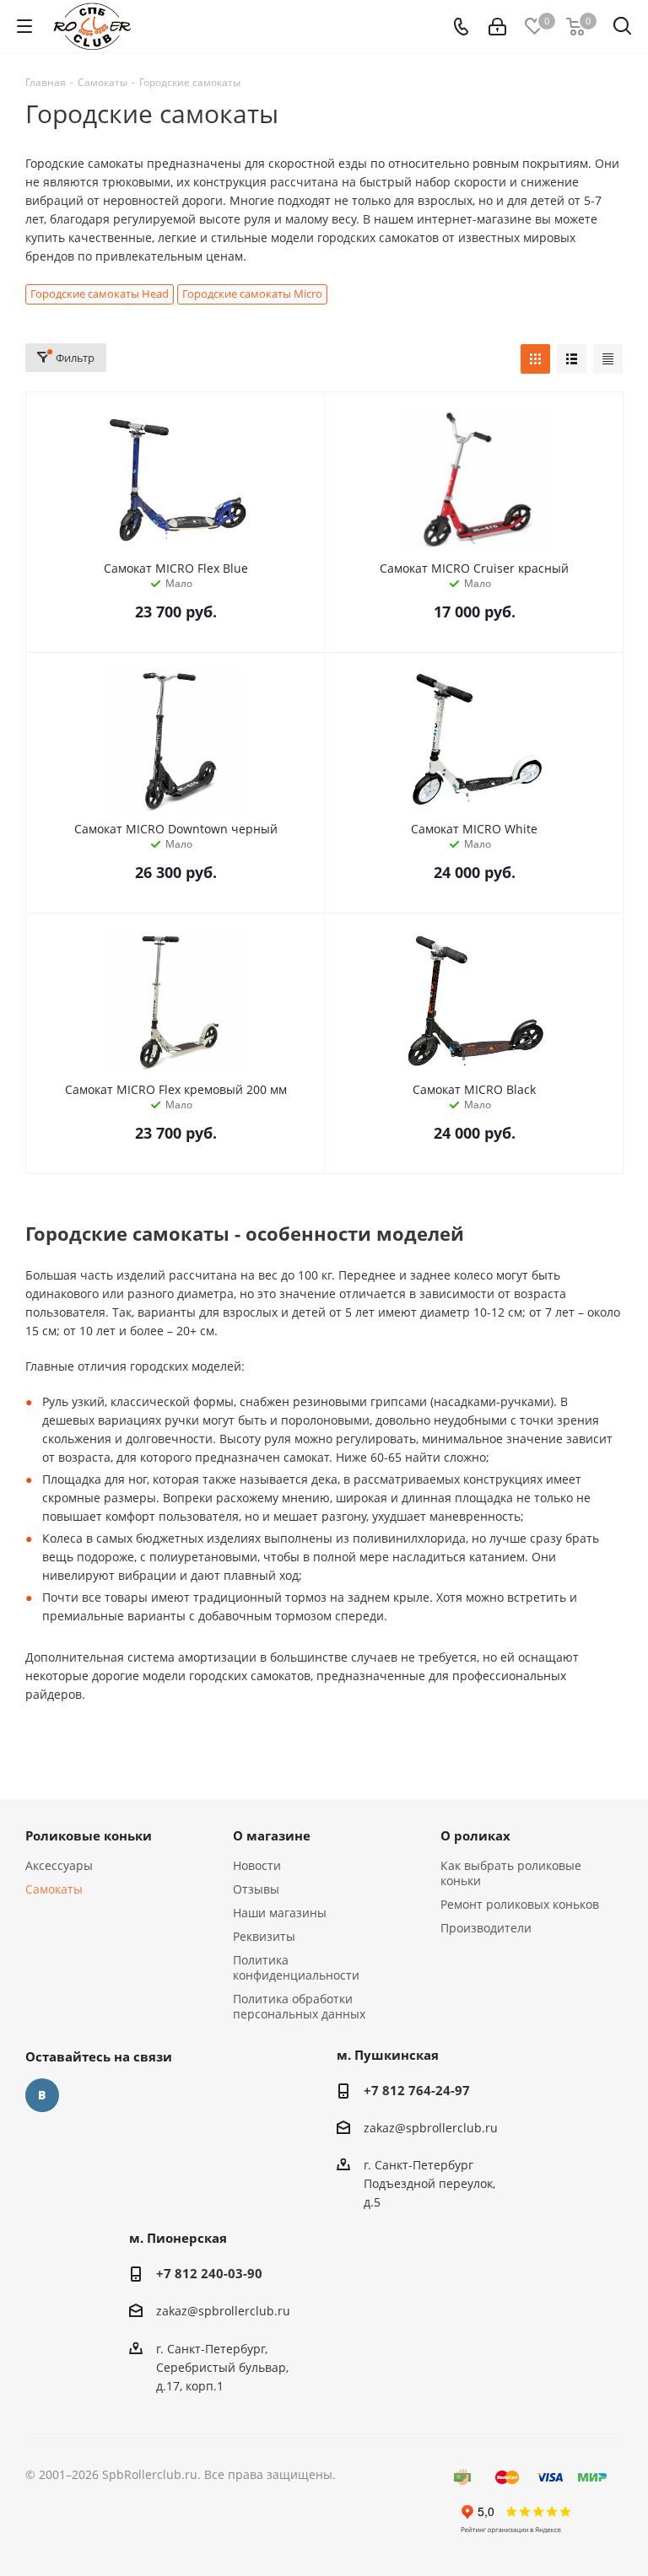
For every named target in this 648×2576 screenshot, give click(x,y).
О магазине (272, 1835)
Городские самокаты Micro (252, 294)
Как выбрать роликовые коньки (511, 1873)
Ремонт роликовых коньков (520, 1904)
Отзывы (256, 1889)
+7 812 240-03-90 (209, 2273)
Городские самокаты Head (100, 294)
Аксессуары (59, 1865)
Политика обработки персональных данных (299, 2006)
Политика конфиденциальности (296, 1967)
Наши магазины (280, 1913)
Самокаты (54, 1889)
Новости (257, 1865)
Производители (486, 1928)
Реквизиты (264, 1936)
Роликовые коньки (89, 1835)
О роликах (475, 1835)
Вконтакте (42, 2095)
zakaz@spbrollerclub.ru (431, 2128)
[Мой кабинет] (497, 27)
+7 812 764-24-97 (417, 2090)
